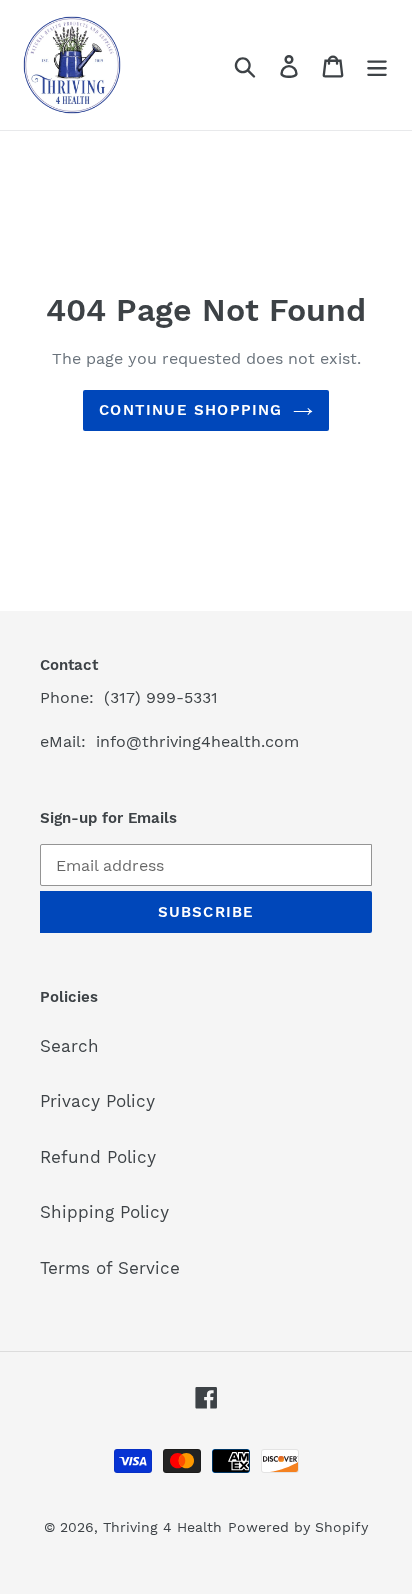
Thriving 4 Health (162, 1527)
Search (69, 1046)
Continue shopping (190, 410)
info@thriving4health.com (197, 741)
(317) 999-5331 (161, 697)
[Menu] (377, 65)
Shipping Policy (104, 1212)
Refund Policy (98, 1157)
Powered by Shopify (298, 1527)
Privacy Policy (97, 1101)
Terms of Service (110, 1268)
